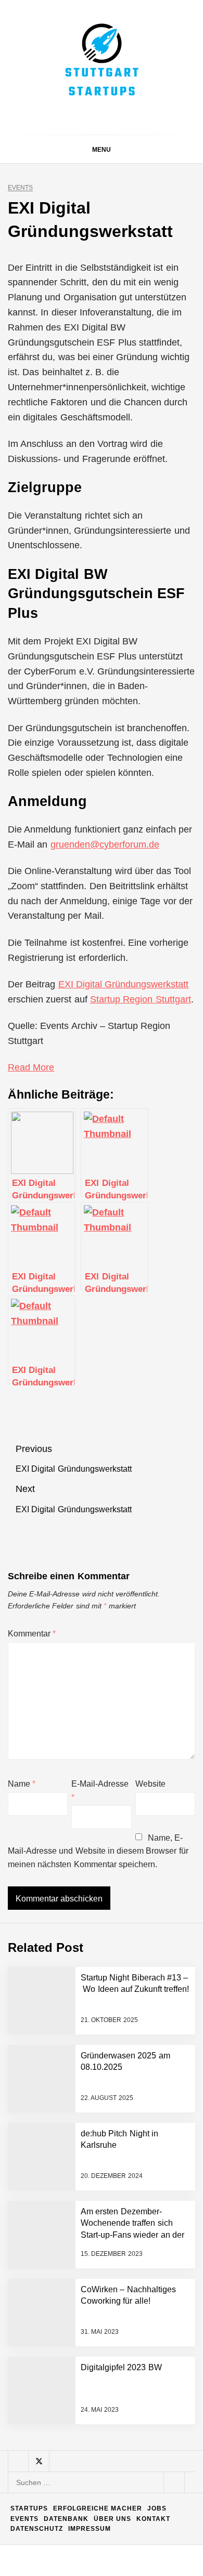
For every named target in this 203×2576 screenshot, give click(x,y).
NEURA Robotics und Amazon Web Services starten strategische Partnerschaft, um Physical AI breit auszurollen (126, 2067)
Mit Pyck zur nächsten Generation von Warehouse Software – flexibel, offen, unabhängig (122, 2467)
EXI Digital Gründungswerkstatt (124, 984)
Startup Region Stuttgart (141, 999)
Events (20, 188)
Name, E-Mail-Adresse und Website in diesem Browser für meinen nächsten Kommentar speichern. (98, 1851)
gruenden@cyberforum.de (105, 844)
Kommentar (32, 1634)
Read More (31, 1067)
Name (22, 1784)
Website (150, 1784)
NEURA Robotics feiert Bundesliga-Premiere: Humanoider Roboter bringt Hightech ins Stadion (125, 2138)
